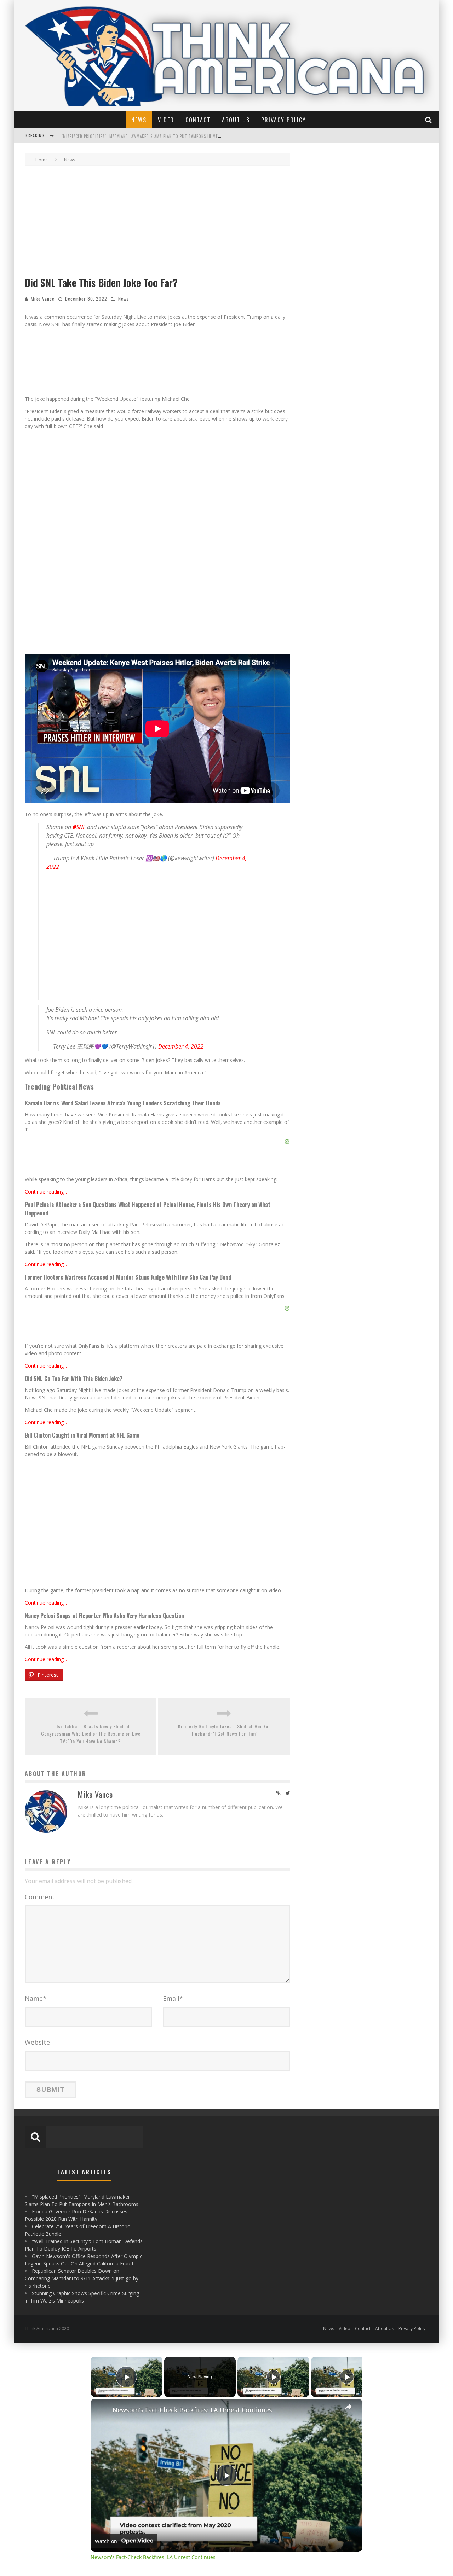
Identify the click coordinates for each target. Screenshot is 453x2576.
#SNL (79, 650)
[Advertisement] (157, 222)
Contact (198, 120)
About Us (236, 120)
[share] (348, 2230)
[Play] (274, 2200)
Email (173, 1821)
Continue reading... (46, 1014)
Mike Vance (43, 299)
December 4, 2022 (181, 869)
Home (42, 160)
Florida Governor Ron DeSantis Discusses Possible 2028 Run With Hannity (137, 136)
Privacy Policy (284, 120)
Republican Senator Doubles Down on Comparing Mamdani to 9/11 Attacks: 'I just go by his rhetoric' (82, 2101)
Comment (40, 1720)
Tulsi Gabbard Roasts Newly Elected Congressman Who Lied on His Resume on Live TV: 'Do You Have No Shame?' (91, 1556)
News (139, 120)
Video (166, 120)
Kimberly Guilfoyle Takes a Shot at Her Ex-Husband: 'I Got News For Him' (224, 1553)
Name (36, 1821)
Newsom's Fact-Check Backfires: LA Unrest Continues (192, 2233)
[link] (102, 2233)
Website (37, 1865)
